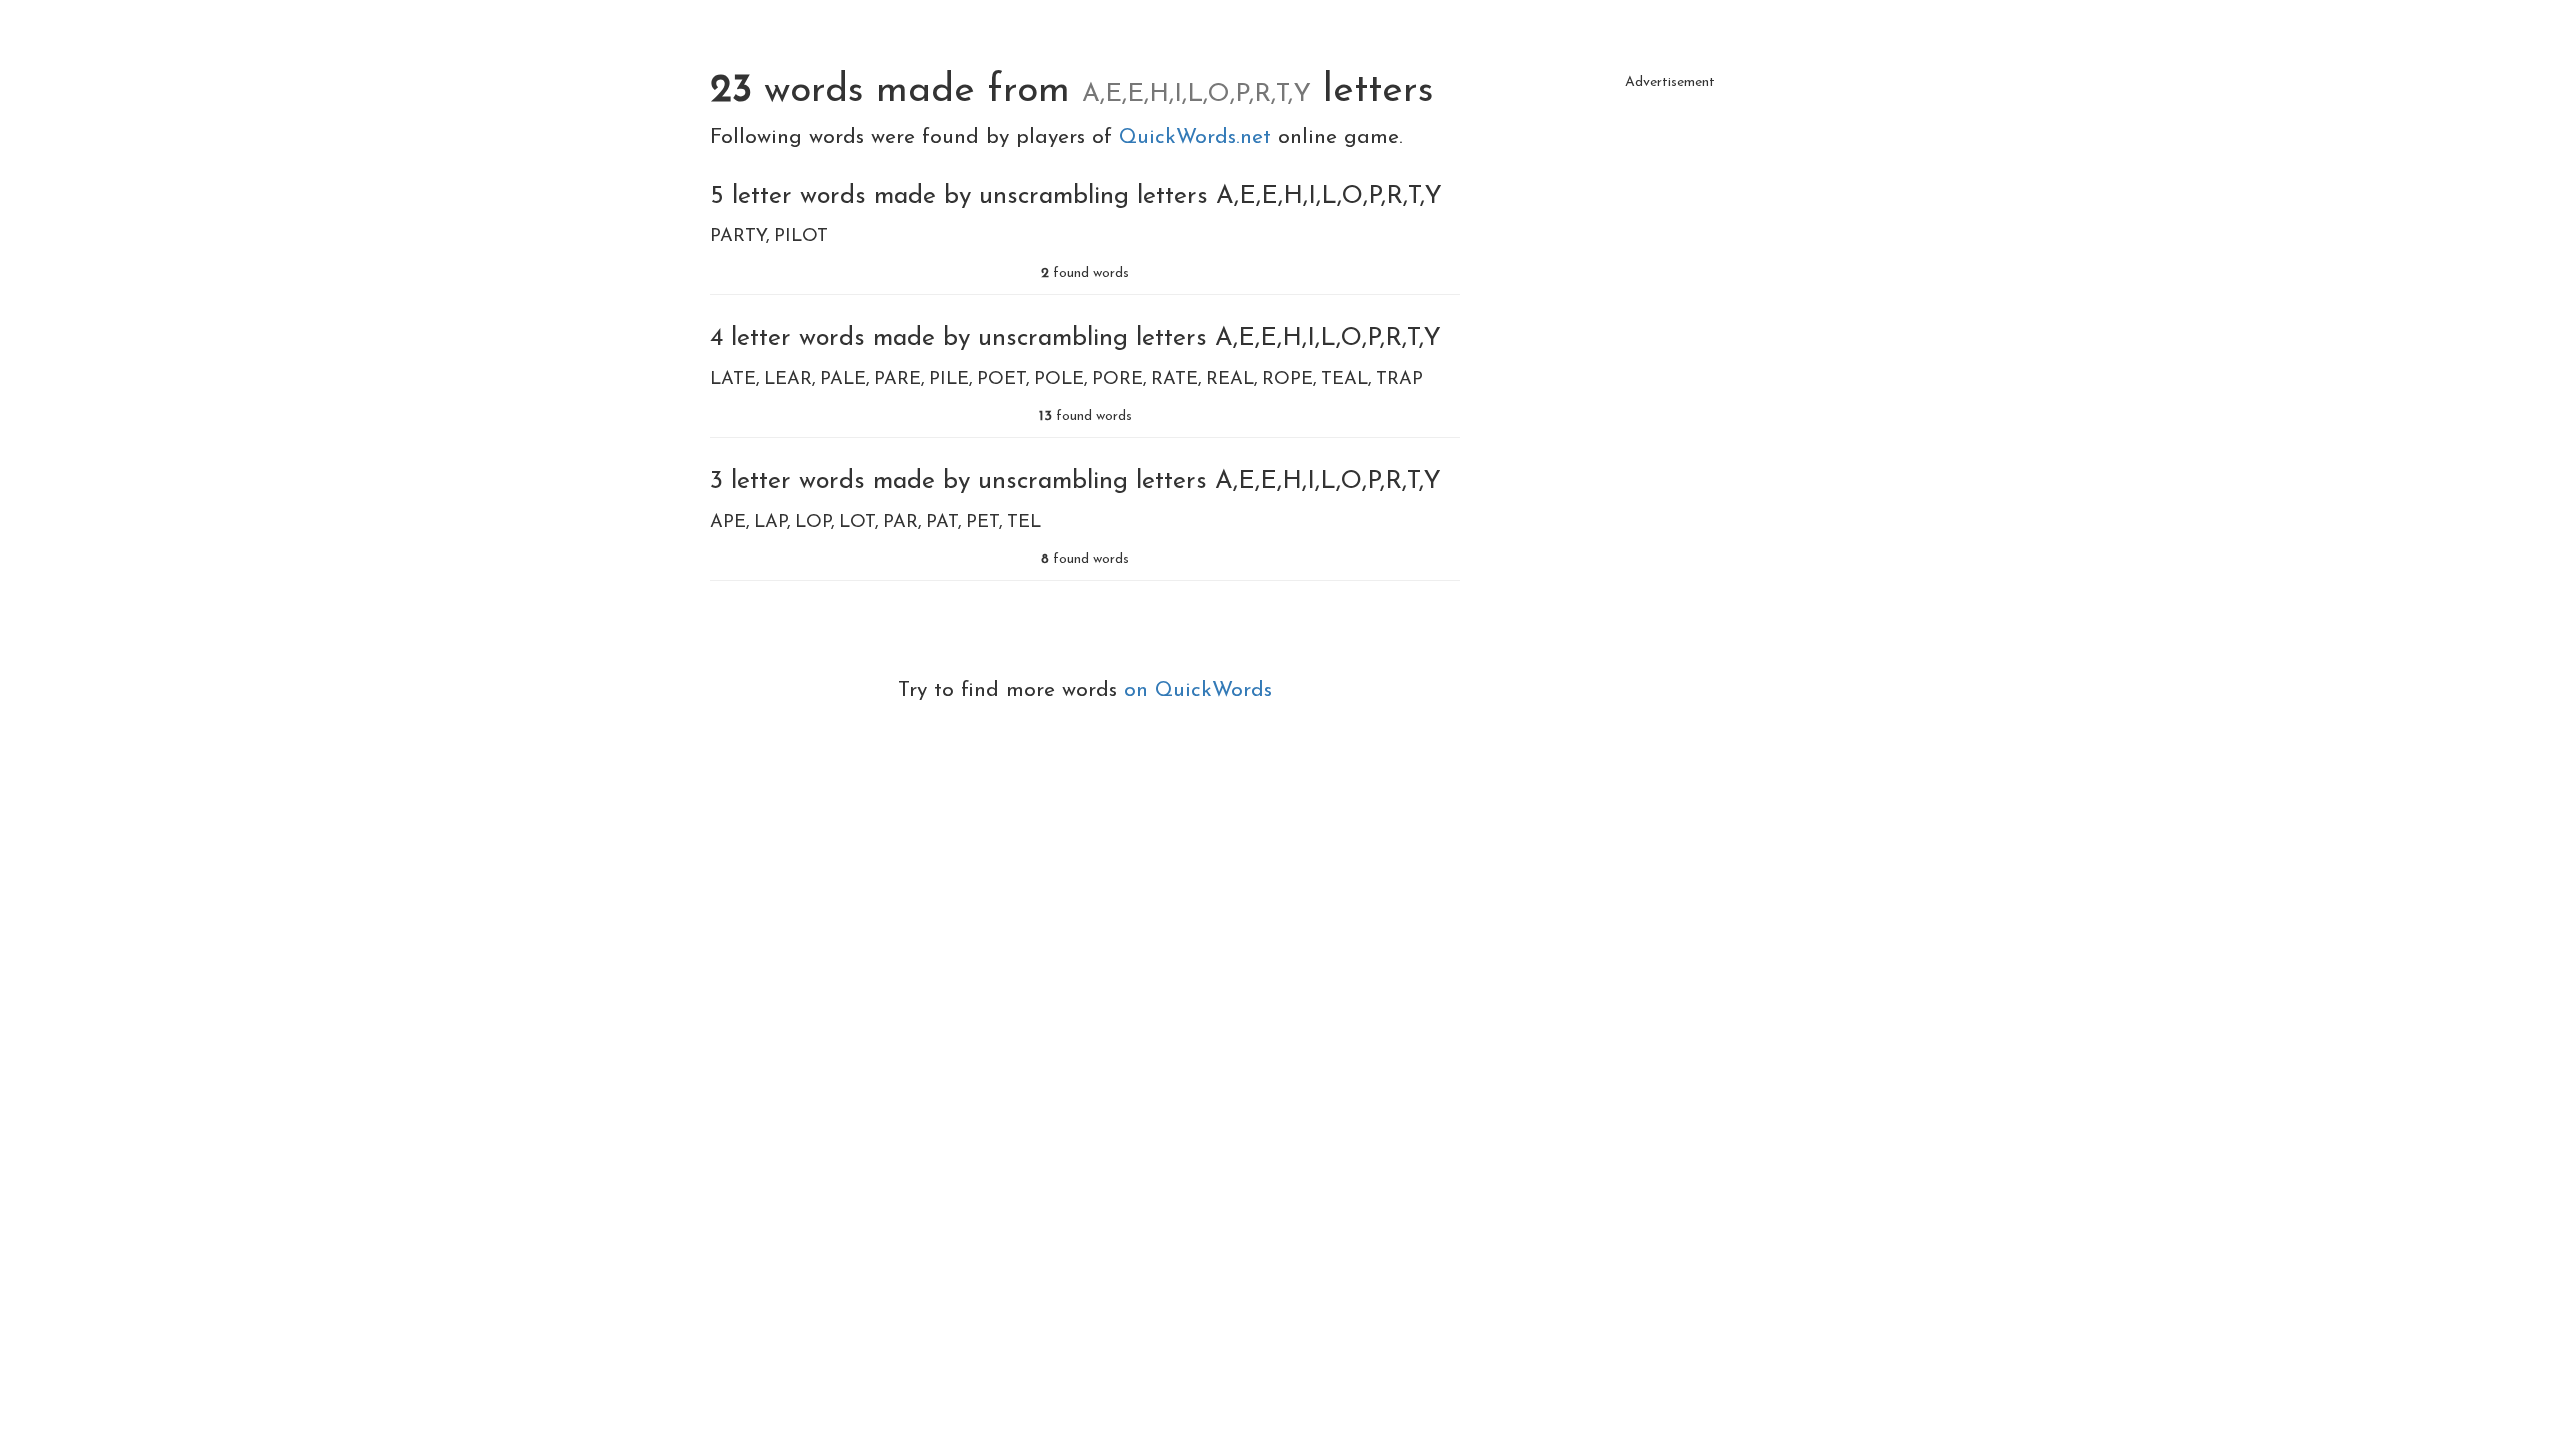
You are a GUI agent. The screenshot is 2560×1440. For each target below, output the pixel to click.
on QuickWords (1198, 690)
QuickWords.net (1198, 137)
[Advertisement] (1670, 240)
